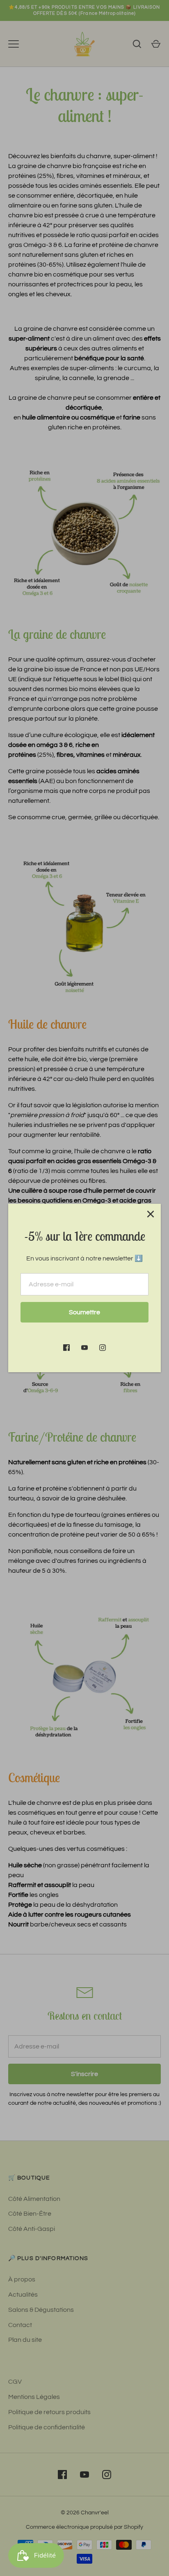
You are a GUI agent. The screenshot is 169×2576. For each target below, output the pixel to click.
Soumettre (84, 1312)
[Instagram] (103, 1348)
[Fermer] (151, 1214)
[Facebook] (66, 1348)
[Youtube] (84, 1348)
